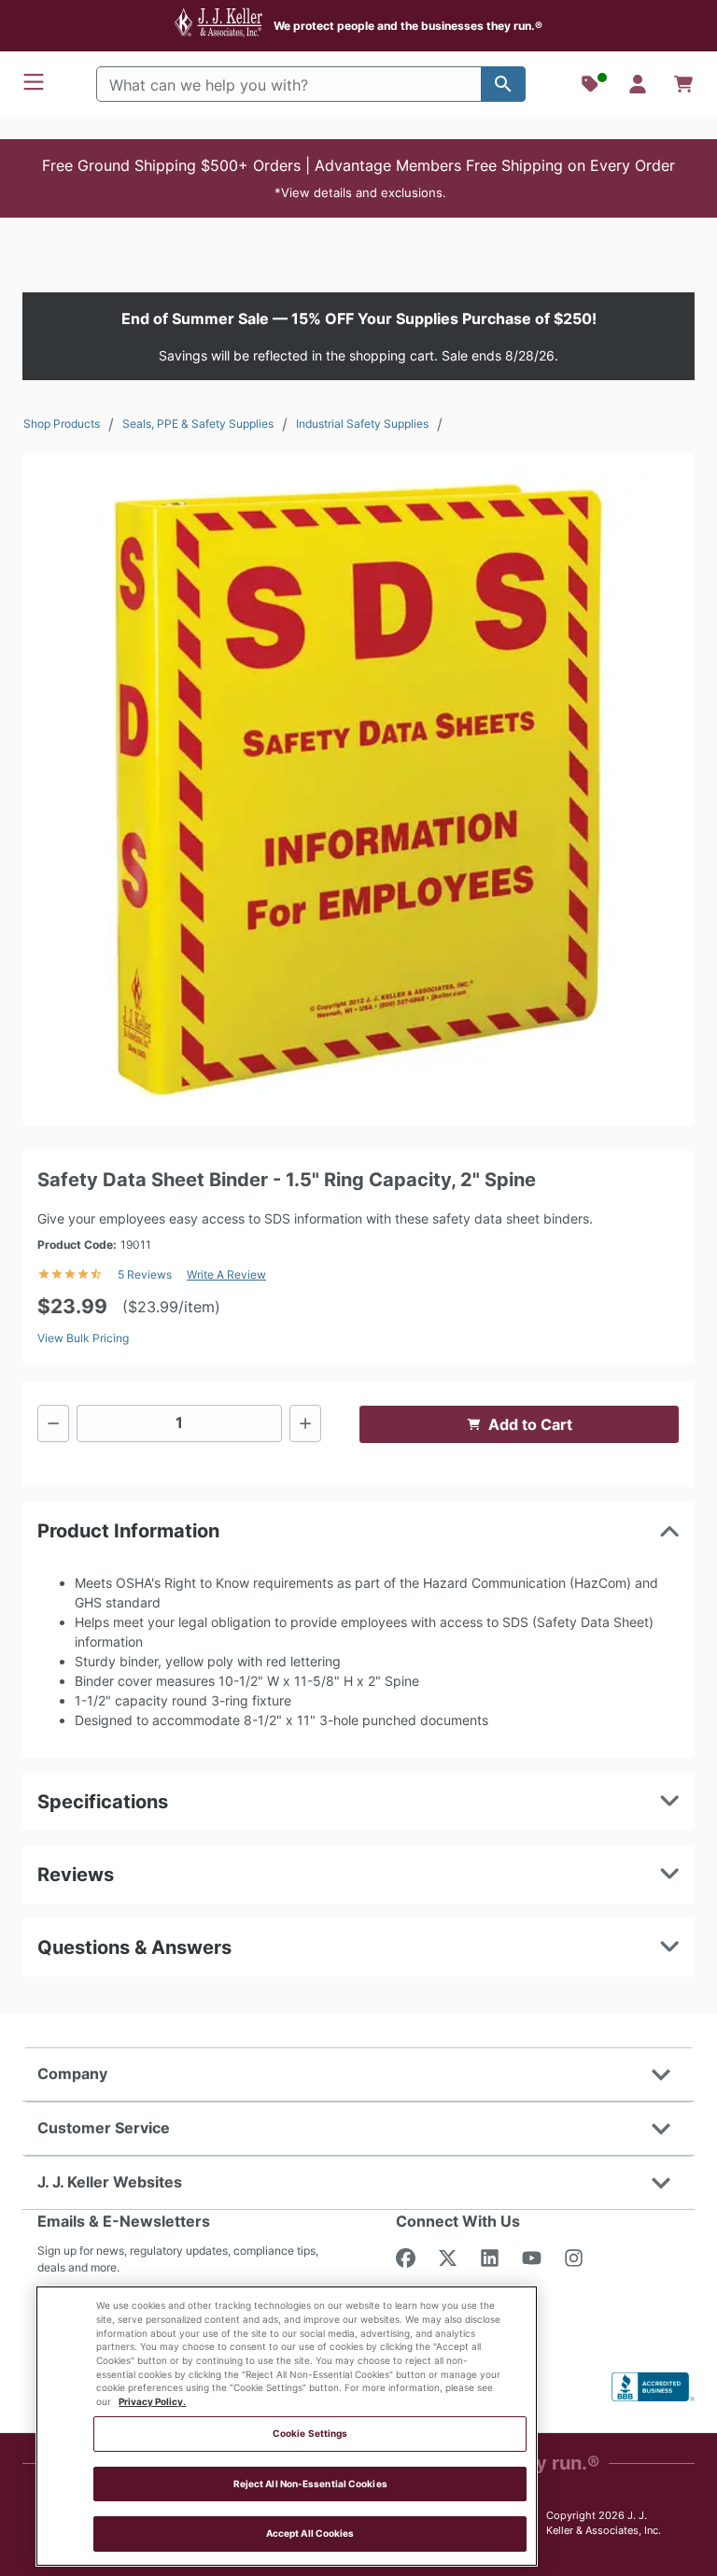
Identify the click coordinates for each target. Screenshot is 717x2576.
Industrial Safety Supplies (362, 424)
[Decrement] (53, 1423)
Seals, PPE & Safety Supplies (198, 424)
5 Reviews (145, 1274)
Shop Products (62, 424)
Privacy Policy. (152, 2402)
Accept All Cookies (310, 2534)
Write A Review (226, 1274)
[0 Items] (683, 84)
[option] (358, 789)
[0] (683, 84)
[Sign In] (638, 84)
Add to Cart (530, 1424)
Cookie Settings (310, 2434)
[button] (358, 178)
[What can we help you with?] (503, 84)
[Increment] (305, 1423)
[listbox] (358, 789)
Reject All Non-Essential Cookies (310, 2484)
